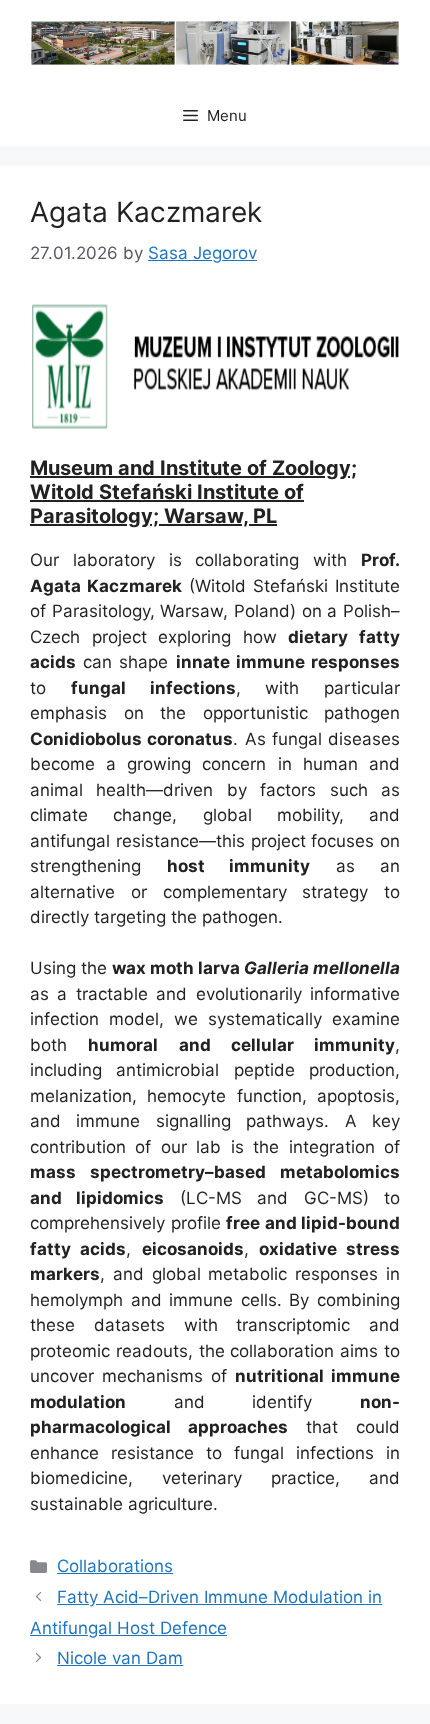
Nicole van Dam (120, 1658)
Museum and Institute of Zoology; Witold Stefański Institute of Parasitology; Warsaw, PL (193, 492)
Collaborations (115, 1566)
